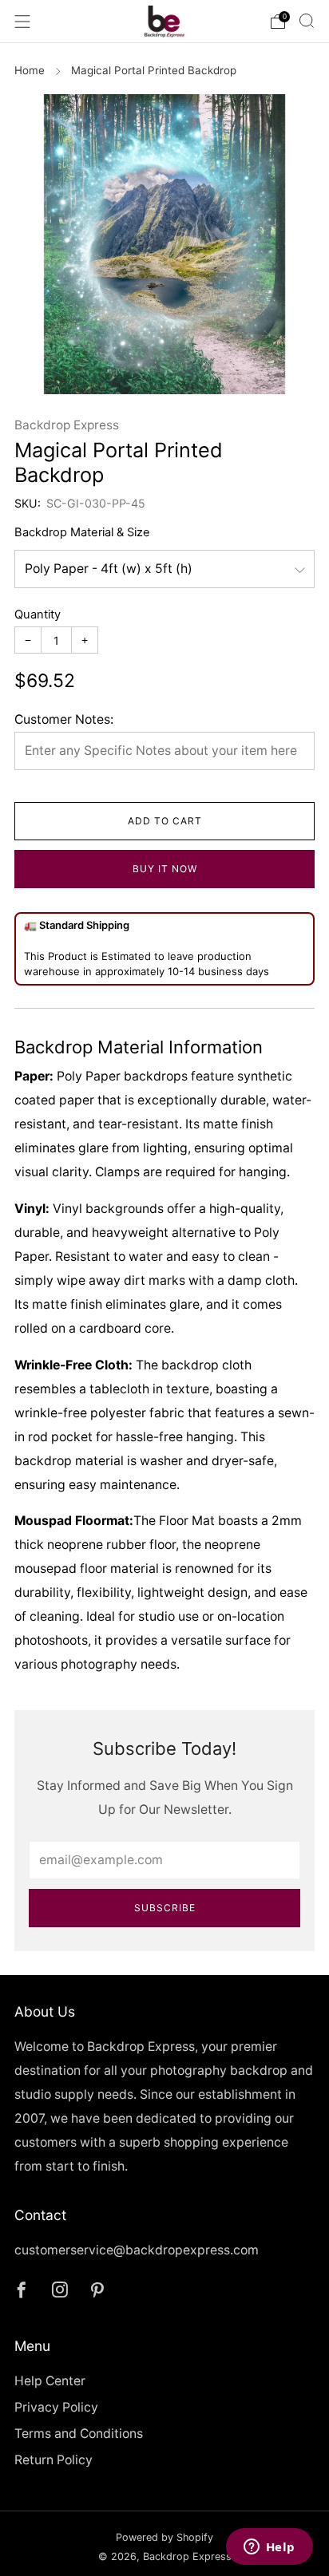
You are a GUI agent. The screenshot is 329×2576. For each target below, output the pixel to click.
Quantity (38, 614)
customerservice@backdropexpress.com (137, 2250)
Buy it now (165, 869)
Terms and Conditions (79, 2434)
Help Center (50, 2381)
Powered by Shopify (164, 2537)
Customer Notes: (64, 719)
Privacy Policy (56, 2407)
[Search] (307, 21)
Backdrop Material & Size (82, 532)
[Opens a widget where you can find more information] (269, 2548)
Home (30, 70)
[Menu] (22, 22)
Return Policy (54, 2460)
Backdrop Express (67, 425)
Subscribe (165, 1908)
